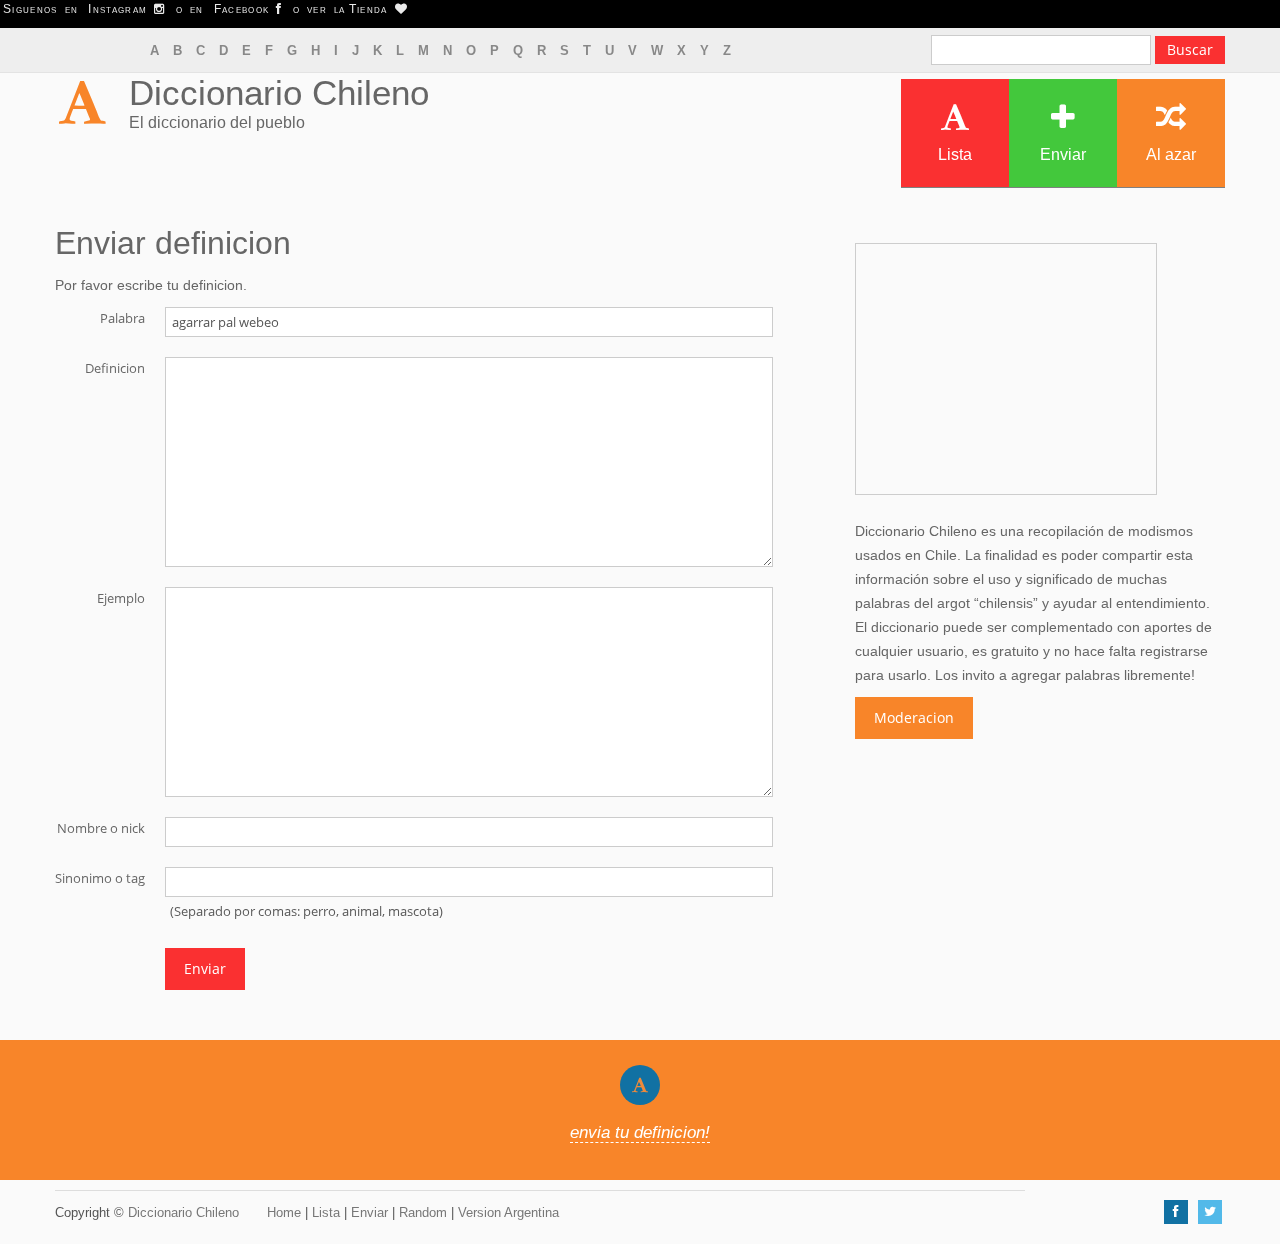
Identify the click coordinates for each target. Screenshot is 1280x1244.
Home (284, 1212)
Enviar (1063, 154)
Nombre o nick (101, 827)
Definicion (115, 367)
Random (423, 1212)
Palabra (122, 317)
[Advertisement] (1006, 369)
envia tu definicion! (640, 1132)
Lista (955, 154)
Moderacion (914, 717)
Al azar (1171, 154)
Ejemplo (121, 597)
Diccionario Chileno (279, 92)
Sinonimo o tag (100, 877)
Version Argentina (508, 1212)
